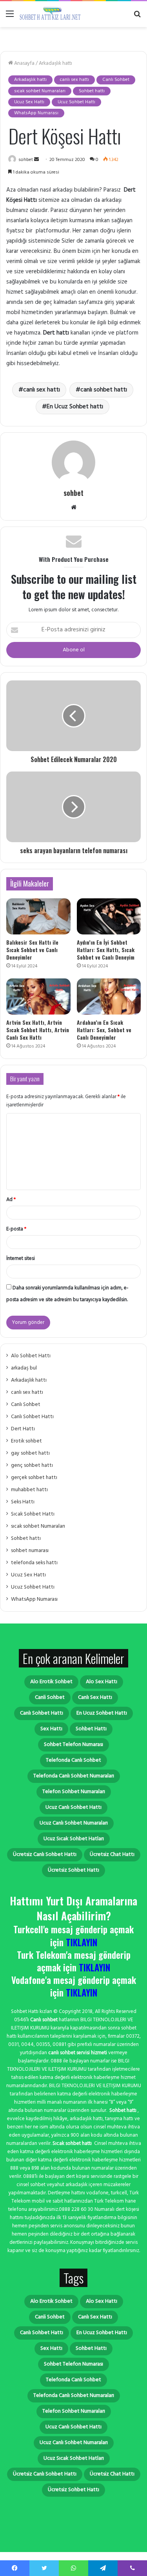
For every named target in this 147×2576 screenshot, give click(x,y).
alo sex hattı (102, 1682)
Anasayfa (24, 63)
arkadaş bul (24, 1368)
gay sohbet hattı (30, 1453)
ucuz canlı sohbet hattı (73, 1807)
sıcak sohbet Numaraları (40, 91)
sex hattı (51, 1729)
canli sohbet (50, 1698)
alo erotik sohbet (51, 1682)
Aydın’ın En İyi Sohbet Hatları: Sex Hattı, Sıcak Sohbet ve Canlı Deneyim (106, 950)
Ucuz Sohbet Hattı (76, 102)
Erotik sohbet (26, 1441)
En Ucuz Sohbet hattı (75, 407)
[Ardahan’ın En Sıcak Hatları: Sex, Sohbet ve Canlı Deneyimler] (109, 996)
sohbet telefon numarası (73, 1745)
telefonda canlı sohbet (73, 1760)
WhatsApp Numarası (36, 113)
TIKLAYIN (82, 1942)
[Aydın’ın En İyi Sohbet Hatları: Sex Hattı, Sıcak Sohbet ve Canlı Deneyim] (109, 916)
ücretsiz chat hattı (112, 1855)
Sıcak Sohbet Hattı (33, 1514)
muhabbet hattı (29, 1490)
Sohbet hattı (92, 91)
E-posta (16, 1229)
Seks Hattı (23, 1502)
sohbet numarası (30, 1551)
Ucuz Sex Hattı (29, 102)
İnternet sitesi (21, 1259)
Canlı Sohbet (116, 80)
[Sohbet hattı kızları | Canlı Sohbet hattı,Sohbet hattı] (51, 14)
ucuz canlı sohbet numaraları (74, 1823)
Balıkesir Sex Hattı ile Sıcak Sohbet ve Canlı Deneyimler (32, 950)
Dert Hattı (23, 1429)
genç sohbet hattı (32, 1465)
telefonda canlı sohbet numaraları (74, 1776)
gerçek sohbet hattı (34, 1478)
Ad (11, 1200)
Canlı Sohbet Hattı (32, 1417)
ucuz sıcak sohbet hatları (74, 1839)
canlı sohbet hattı (104, 390)
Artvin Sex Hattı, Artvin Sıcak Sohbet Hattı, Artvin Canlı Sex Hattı (38, 1030)
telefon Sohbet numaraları (74, 1792)
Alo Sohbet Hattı (31, 1356)
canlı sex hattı (74, 80)
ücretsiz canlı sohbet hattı (45, 1855)
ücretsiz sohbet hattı (73, 1870)
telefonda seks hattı (34, 1563)
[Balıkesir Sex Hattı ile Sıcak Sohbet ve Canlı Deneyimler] (38, 916)
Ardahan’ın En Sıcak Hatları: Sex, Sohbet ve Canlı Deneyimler (104, 1030)
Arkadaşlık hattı (55, 63)
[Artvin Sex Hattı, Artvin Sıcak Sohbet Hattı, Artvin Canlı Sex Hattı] (38, 996)
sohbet (26, 160)
